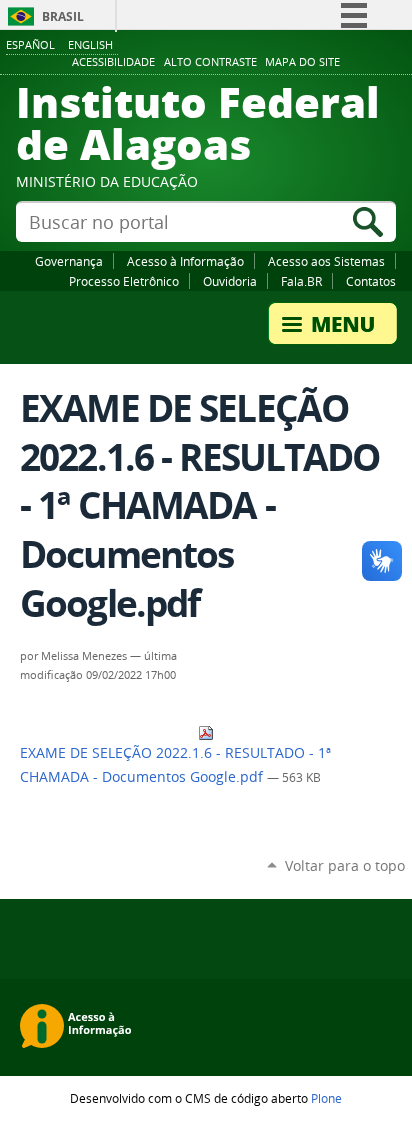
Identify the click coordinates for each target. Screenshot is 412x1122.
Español (30, 44)
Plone (326, 1098)
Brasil (63, 16)
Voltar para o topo (345, 865)
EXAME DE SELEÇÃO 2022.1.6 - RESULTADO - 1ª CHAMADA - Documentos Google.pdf (175, 765)
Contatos (371, 281)
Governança (69, 261)
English (90, 44)
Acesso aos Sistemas (326, 261)
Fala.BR (301, 281)
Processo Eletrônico (124, 281)
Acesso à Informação (185, 261)
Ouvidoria (230, 281)
